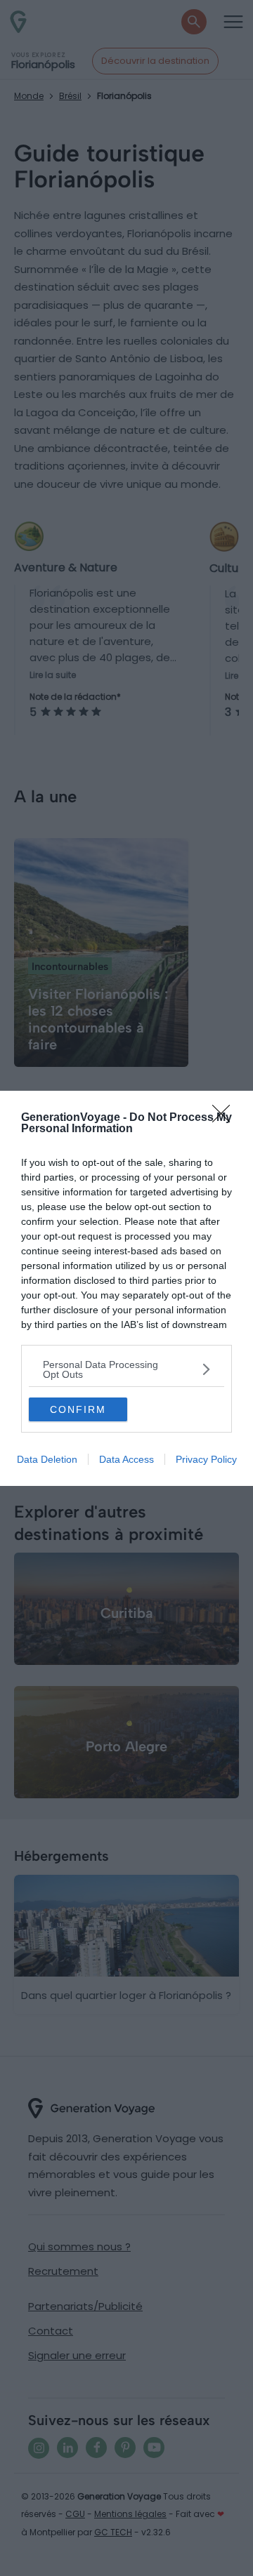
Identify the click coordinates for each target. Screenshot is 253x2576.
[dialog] (126, 1288)
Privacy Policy (206, 1459)
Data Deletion (47, 1459)
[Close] (226, 1118)
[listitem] (126, 1369)
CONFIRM (78, 1409)
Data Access (126, 1459)
